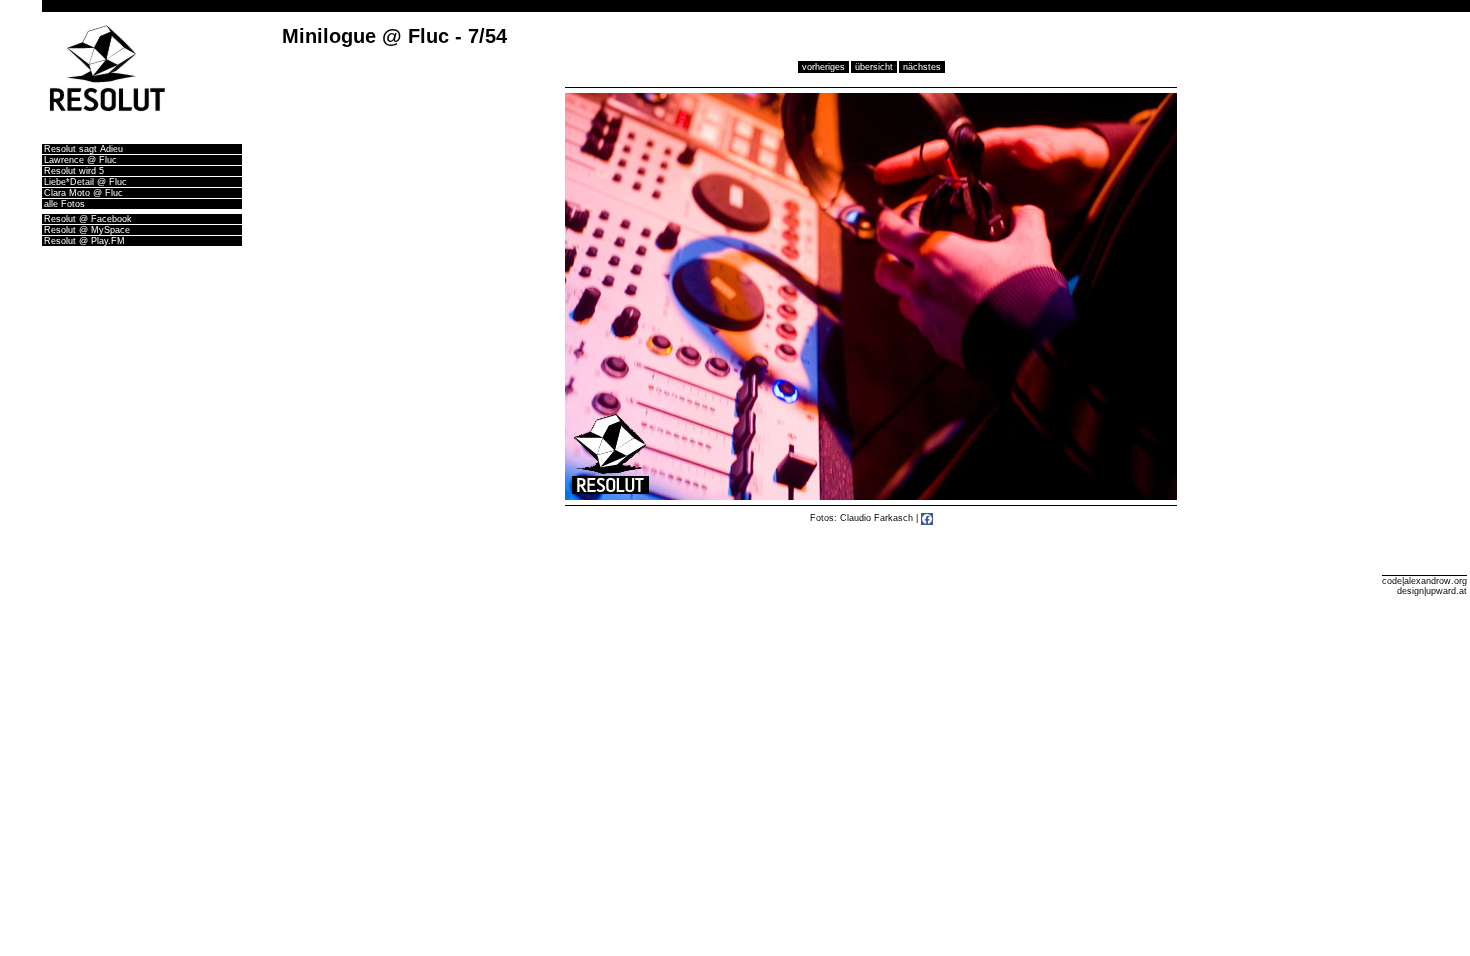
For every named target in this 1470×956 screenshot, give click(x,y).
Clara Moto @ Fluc (83, 193)
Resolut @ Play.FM (84, 241)
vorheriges (823, 67)
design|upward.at (1432, 591)
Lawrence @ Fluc (80, 160)
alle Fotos (64, 204)
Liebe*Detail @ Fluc (85, 182)
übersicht (874, 67)
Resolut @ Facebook (88, 219)
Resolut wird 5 (74, 171)
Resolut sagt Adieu (83, 149)
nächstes (922, 67)
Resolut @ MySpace (87, 230)
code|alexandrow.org (1424, 581)
